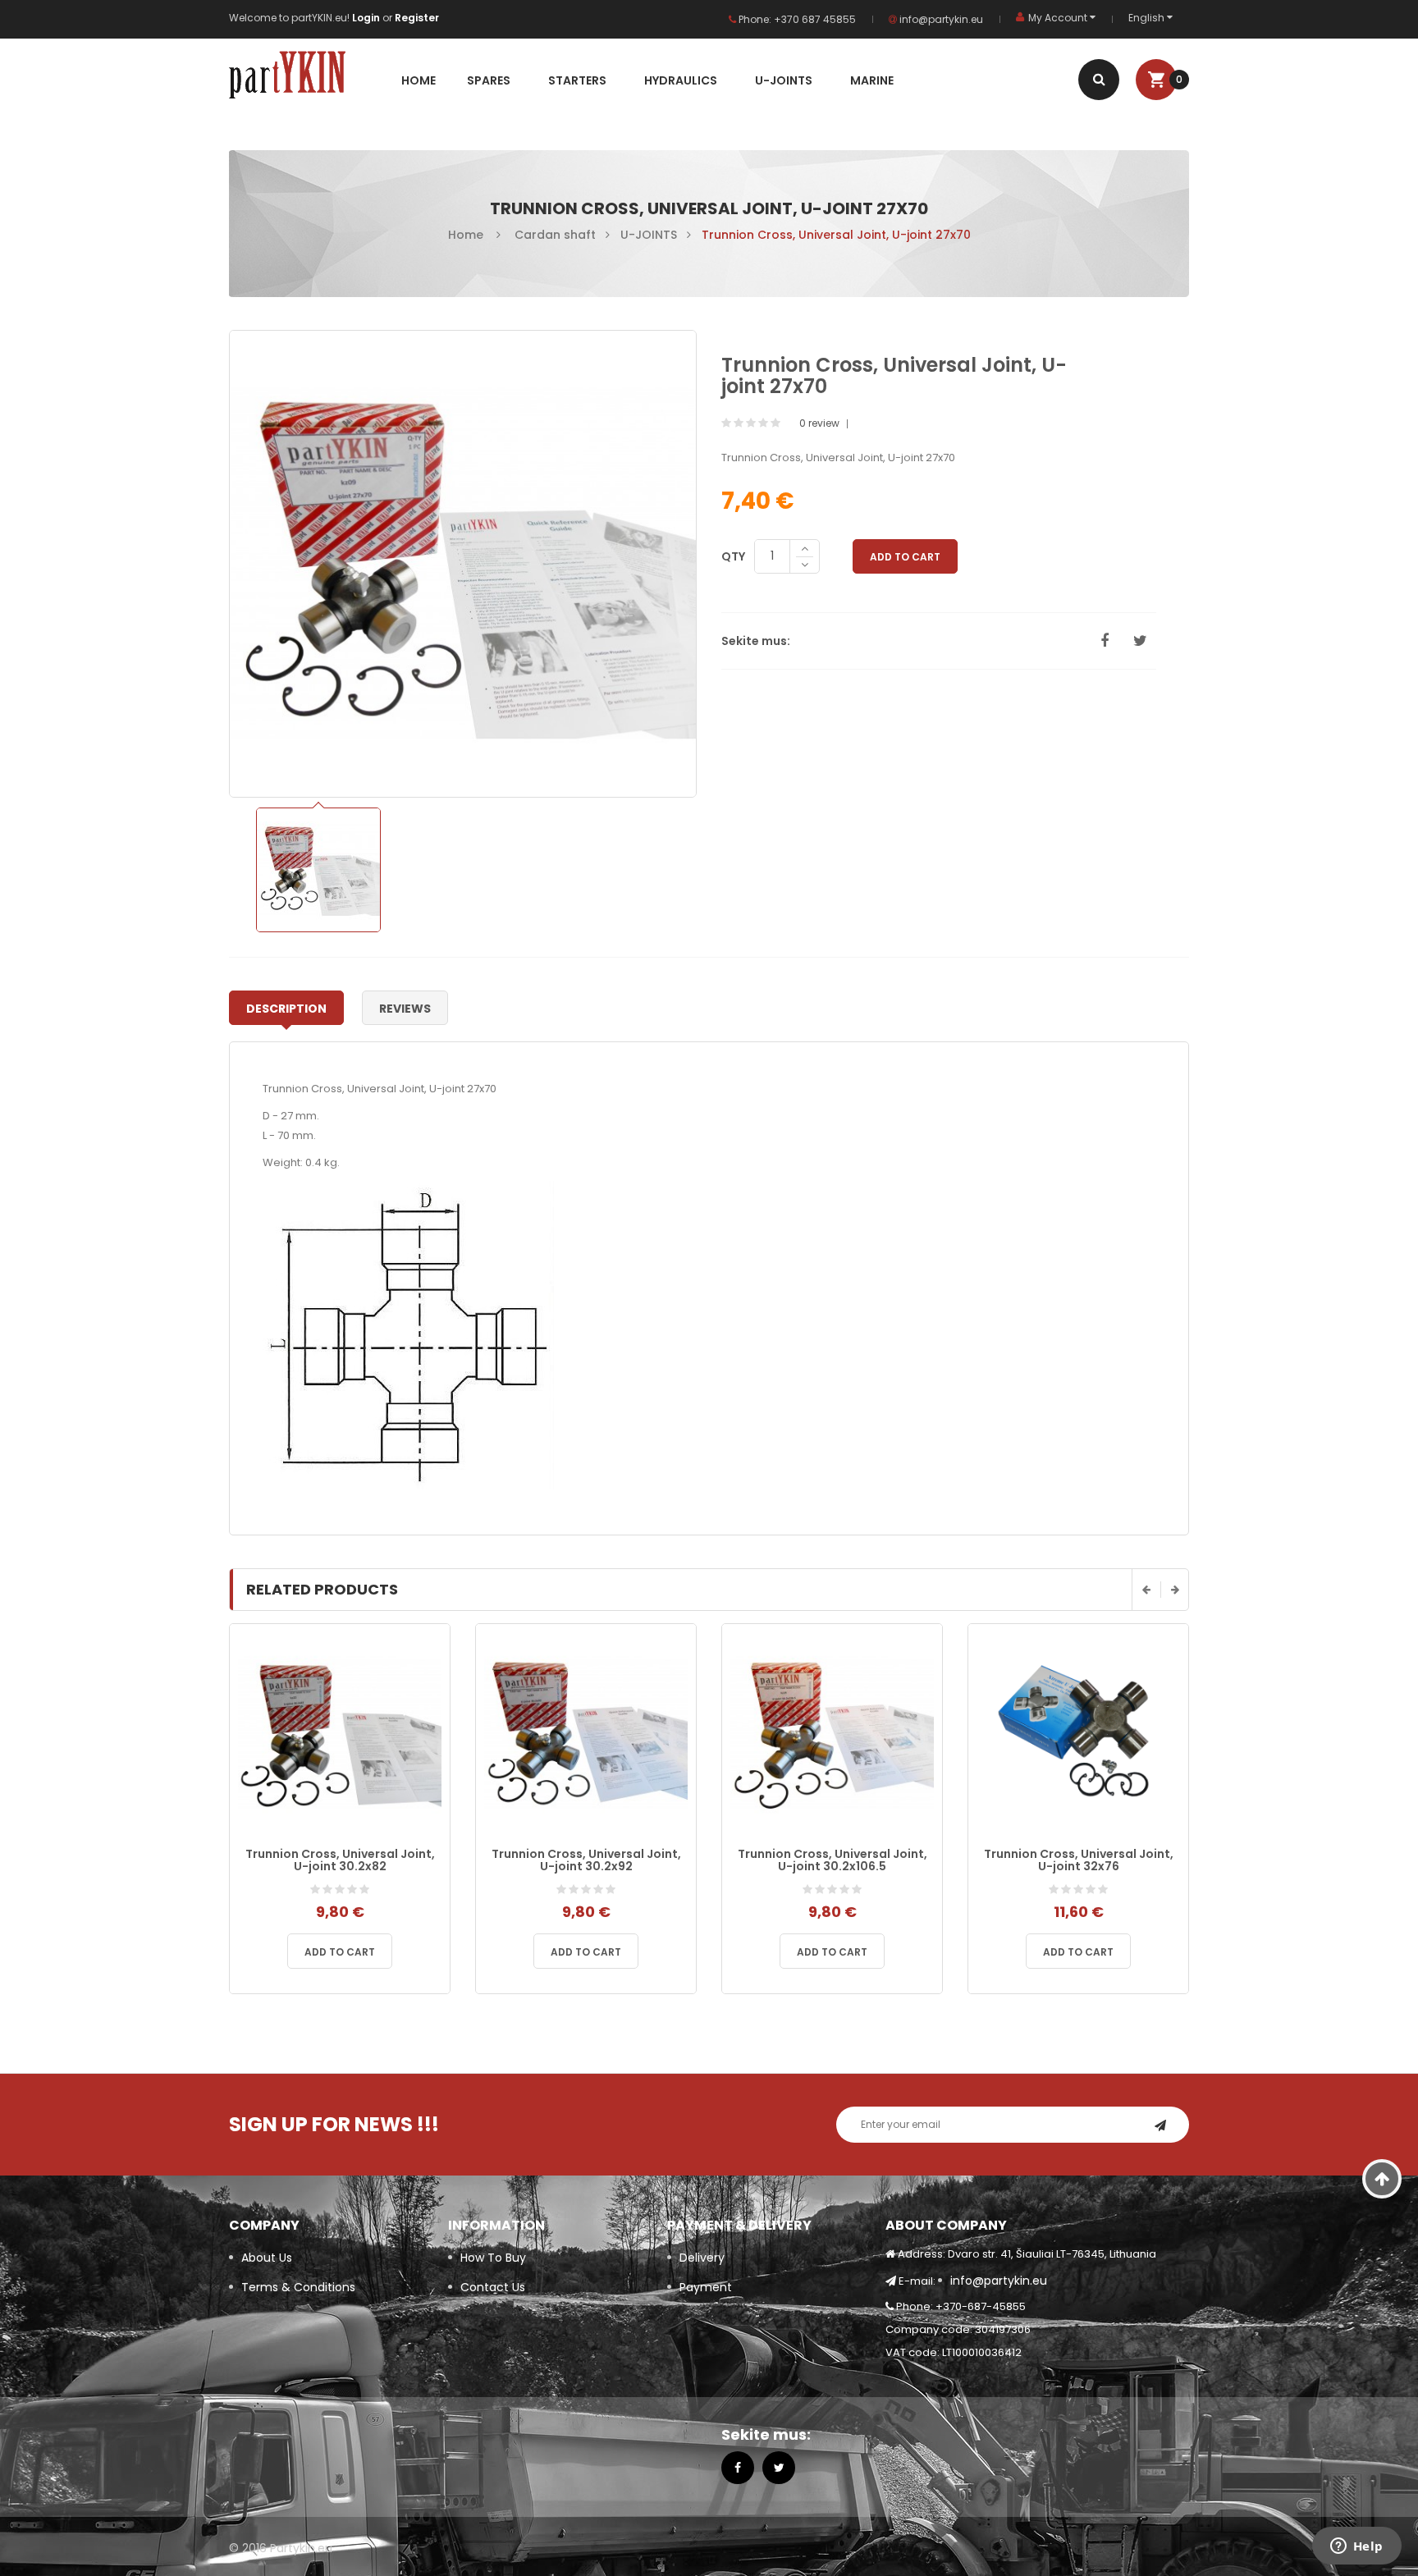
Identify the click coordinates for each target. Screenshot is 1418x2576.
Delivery (702, 2258)
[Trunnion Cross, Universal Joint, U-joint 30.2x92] (586, 1733)
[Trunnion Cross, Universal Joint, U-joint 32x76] (1078, 1733)
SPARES (489, 80)
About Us (267, 2258)
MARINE (872, 80)
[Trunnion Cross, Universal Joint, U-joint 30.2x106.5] (832, 1733)
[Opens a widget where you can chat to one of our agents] (1356, 2547)
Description (286, 1009)
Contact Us (493, 2287)
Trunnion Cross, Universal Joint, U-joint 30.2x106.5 (833, 1860)
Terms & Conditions (298, 2287)
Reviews (405, 1009)
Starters (577, 80)
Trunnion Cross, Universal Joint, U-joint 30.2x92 (586, 1860)
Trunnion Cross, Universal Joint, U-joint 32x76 (1079, 1860)
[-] (805, 566)
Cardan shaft (555, 235)
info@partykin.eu (940, 19)
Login (367, 18)
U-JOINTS (784, 80)
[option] (318, 870)
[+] (805, 549)
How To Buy (493, 2258)
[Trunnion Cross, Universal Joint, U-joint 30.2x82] (340, 1733)
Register (417, 18)
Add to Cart (905, 557)
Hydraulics (681, 80)
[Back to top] (1382, 2179)
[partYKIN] (309, 78)
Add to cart (340, 1952)
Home (419, 80)
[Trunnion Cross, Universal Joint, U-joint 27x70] (318, 870)
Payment (706, 2287)
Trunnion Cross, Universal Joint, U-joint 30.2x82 (340, 1860)
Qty (733, 556)
